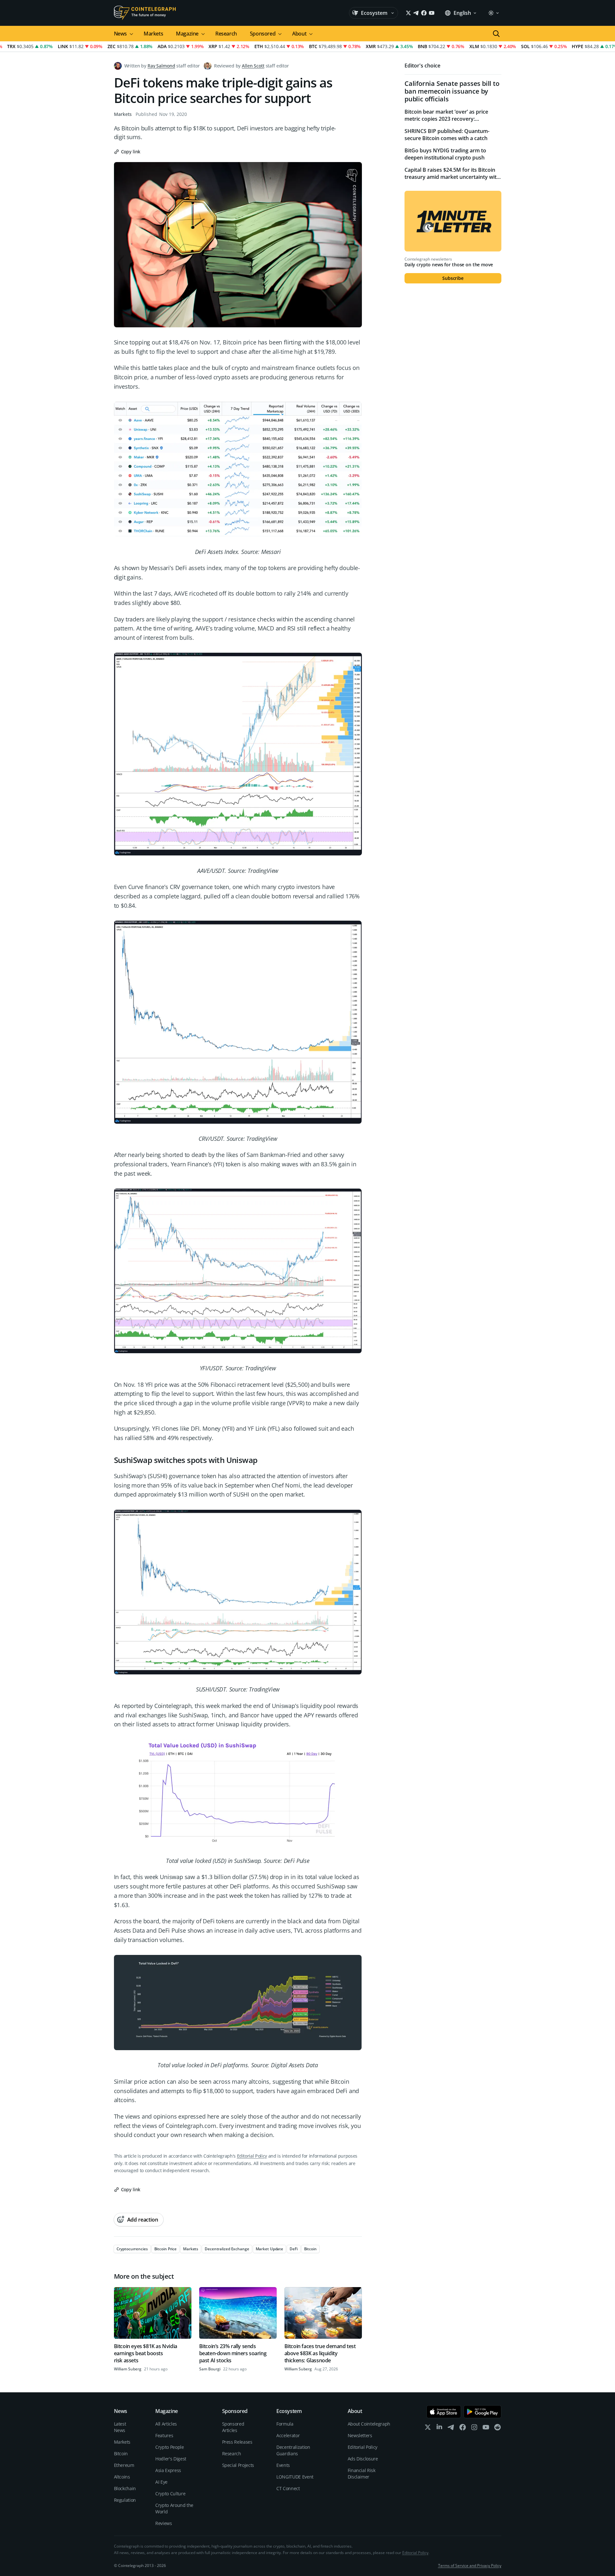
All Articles (166, 2424)
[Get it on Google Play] (482, 2412)
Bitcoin (121, 2453)
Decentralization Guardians (293, 2450)
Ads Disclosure (363, 2459)
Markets (153, 34)
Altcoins (122, 2477)
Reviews (164, 2523)
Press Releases (237, 2442)
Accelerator (288, 2435)
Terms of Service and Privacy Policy (470, 2566)
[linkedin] (439, 2429)
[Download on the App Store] (444, 2412)
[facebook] (463, 2429)
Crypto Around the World (174, 2508)
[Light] (493, 13)
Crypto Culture (170, 2494)
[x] (428, 2429)
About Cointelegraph (369, 2424)
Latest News (120, 2427)
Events (283, 2465)
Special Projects (238, 2465)
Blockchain (125, 2488)
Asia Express (168, 2470)
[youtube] (486, 2429)
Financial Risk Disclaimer (362, 2474)
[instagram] (474, 2429)
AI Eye (161, 2482)
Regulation (125, 2500)
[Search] (496, 34)
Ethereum (124, 2465)
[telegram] (451, 2429)
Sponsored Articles (233, 2427)
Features (164, 2435)
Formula (285, 2424)
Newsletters (360, 2435)
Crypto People (169, 2447)
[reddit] (497, 2429)
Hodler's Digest (171, 2459)
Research (226, 34)
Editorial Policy (252, 2156)
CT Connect (288, 2488)
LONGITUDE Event (295, 2477)
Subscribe (453, 278)
